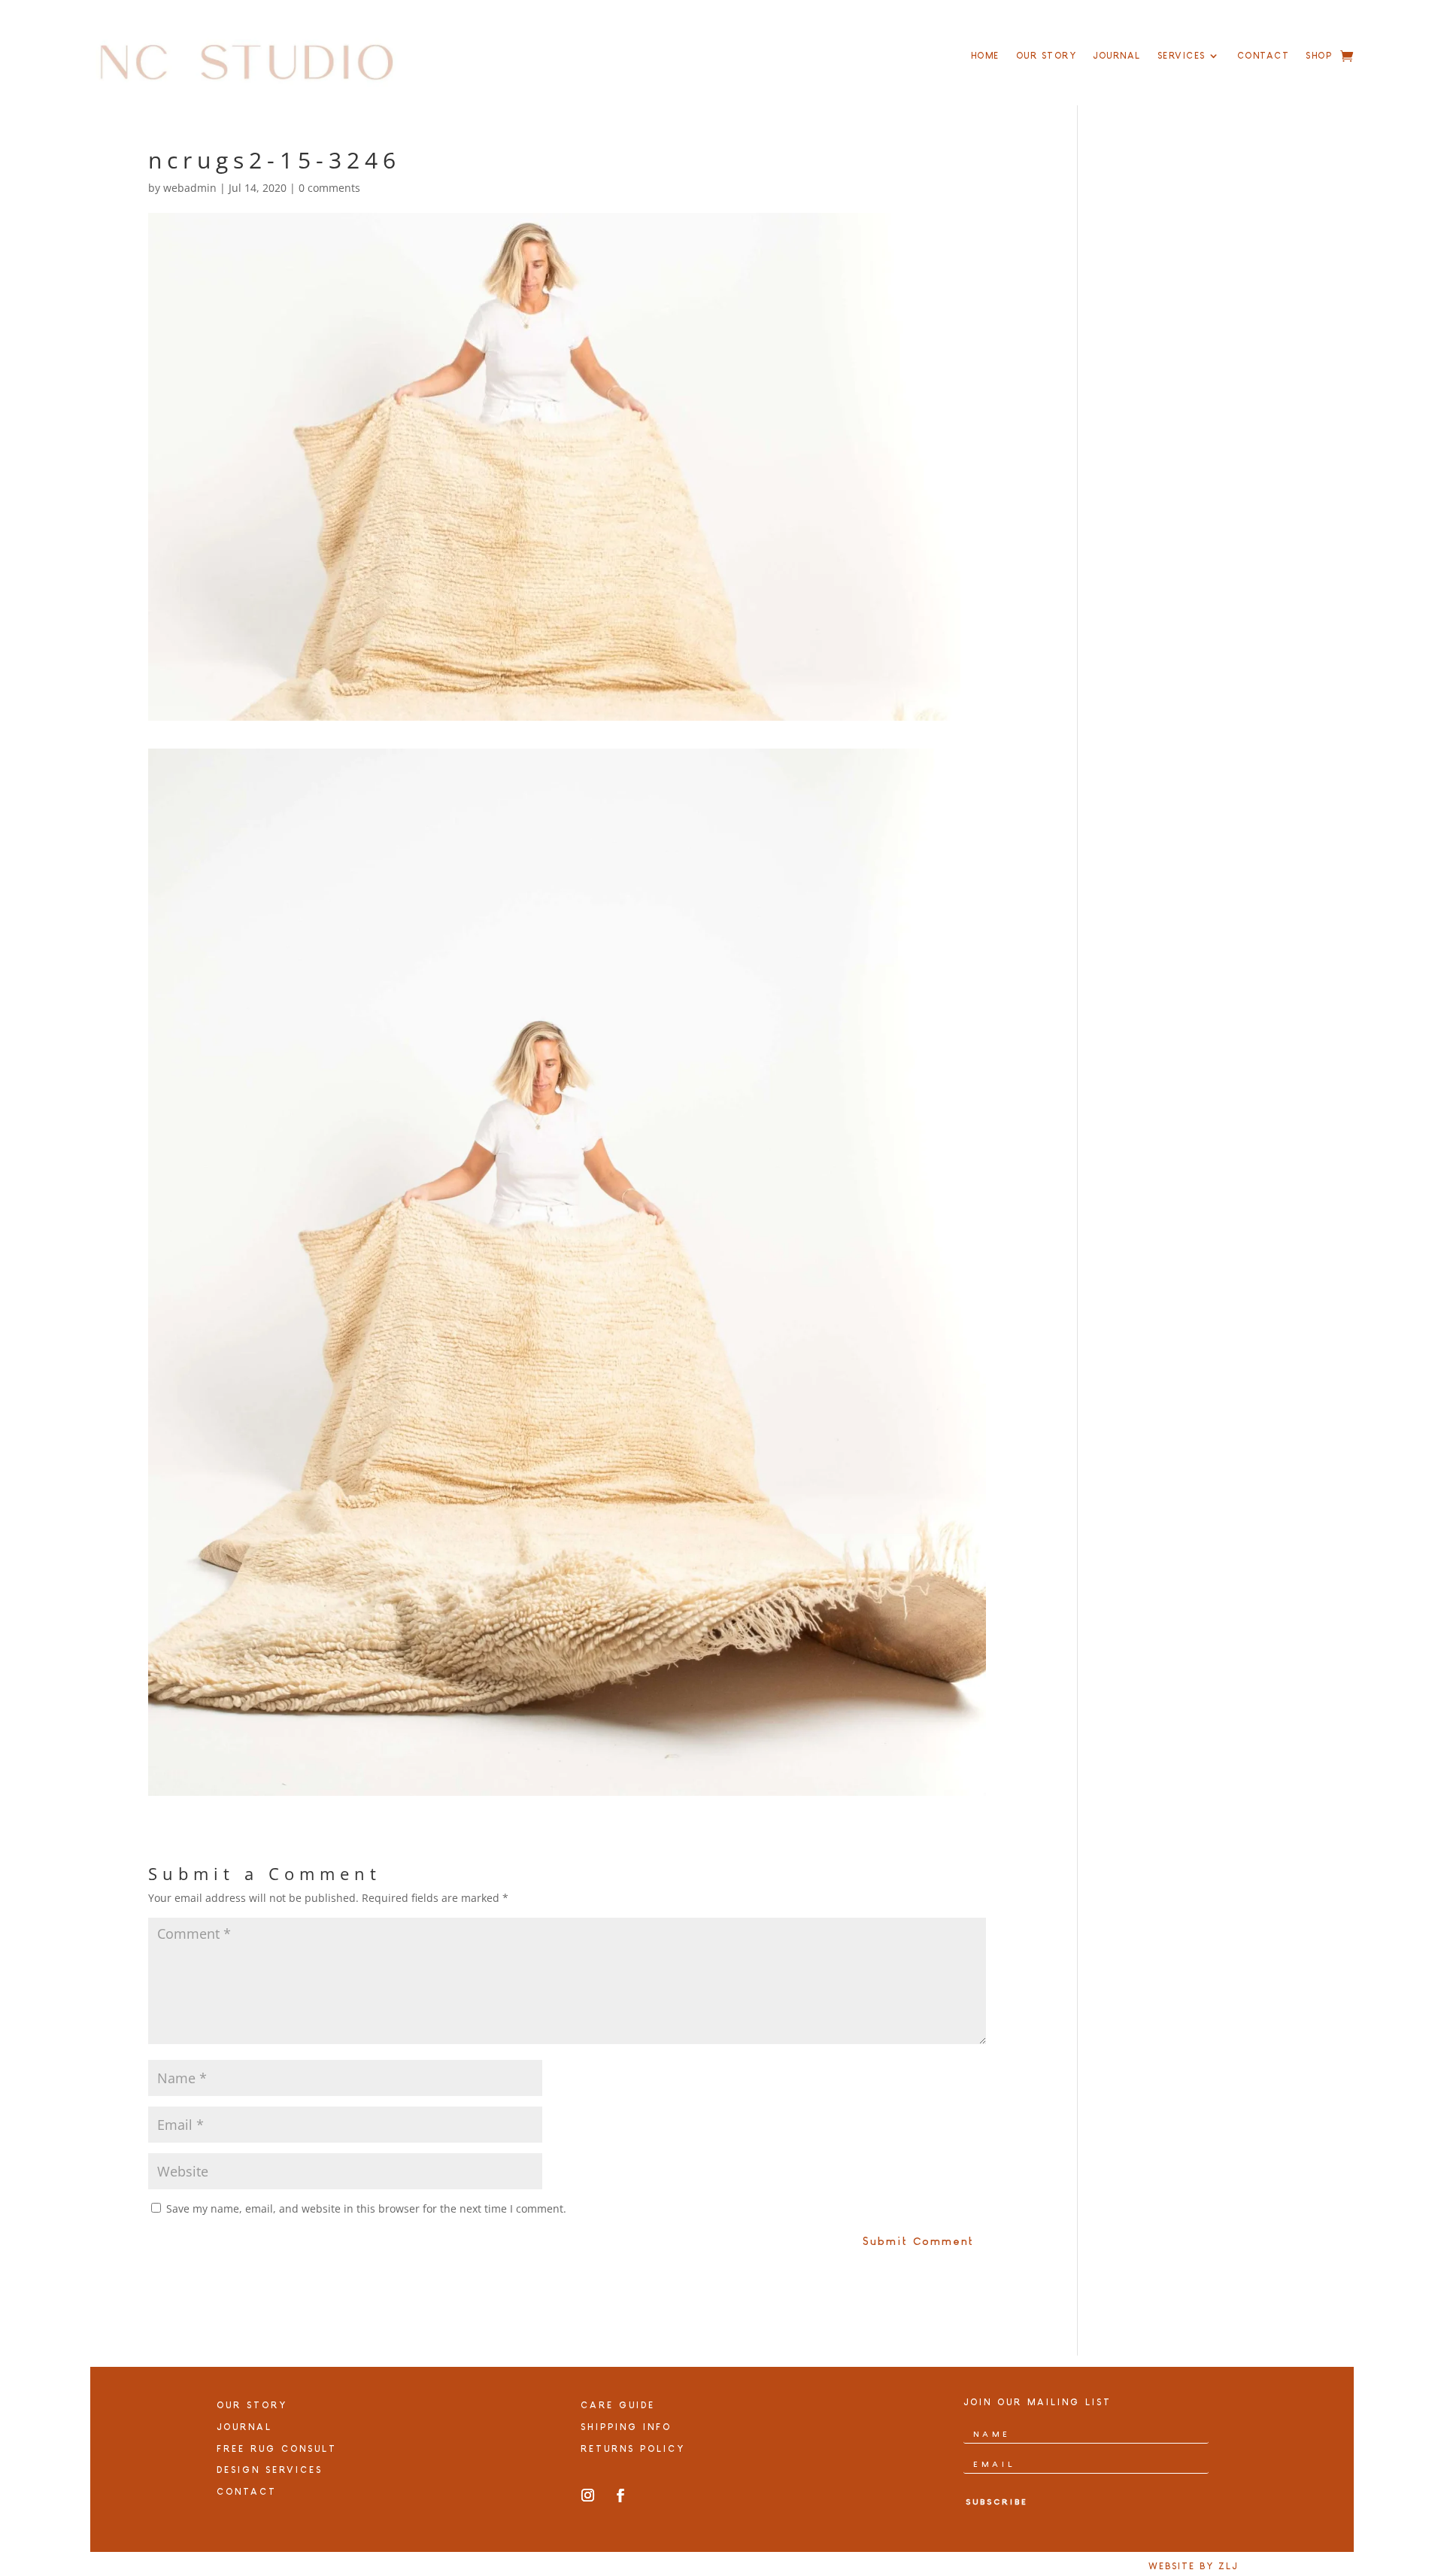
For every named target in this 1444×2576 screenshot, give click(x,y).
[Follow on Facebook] (620, 2495)
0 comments (329, 188)
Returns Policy (633, 2449)
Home (985, 56)
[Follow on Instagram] (588, 2495)
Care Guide (618, 2405)
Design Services (270, 2470)
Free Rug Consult (277, 2449)
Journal (1117, 56)
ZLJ (1228, 2566)
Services (1182, 56)
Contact (1263, 56)
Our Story (1047, 56)
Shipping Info (626, 2427)
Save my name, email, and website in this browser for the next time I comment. (366, 2208)
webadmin (190, 188)
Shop (1319, 56)
